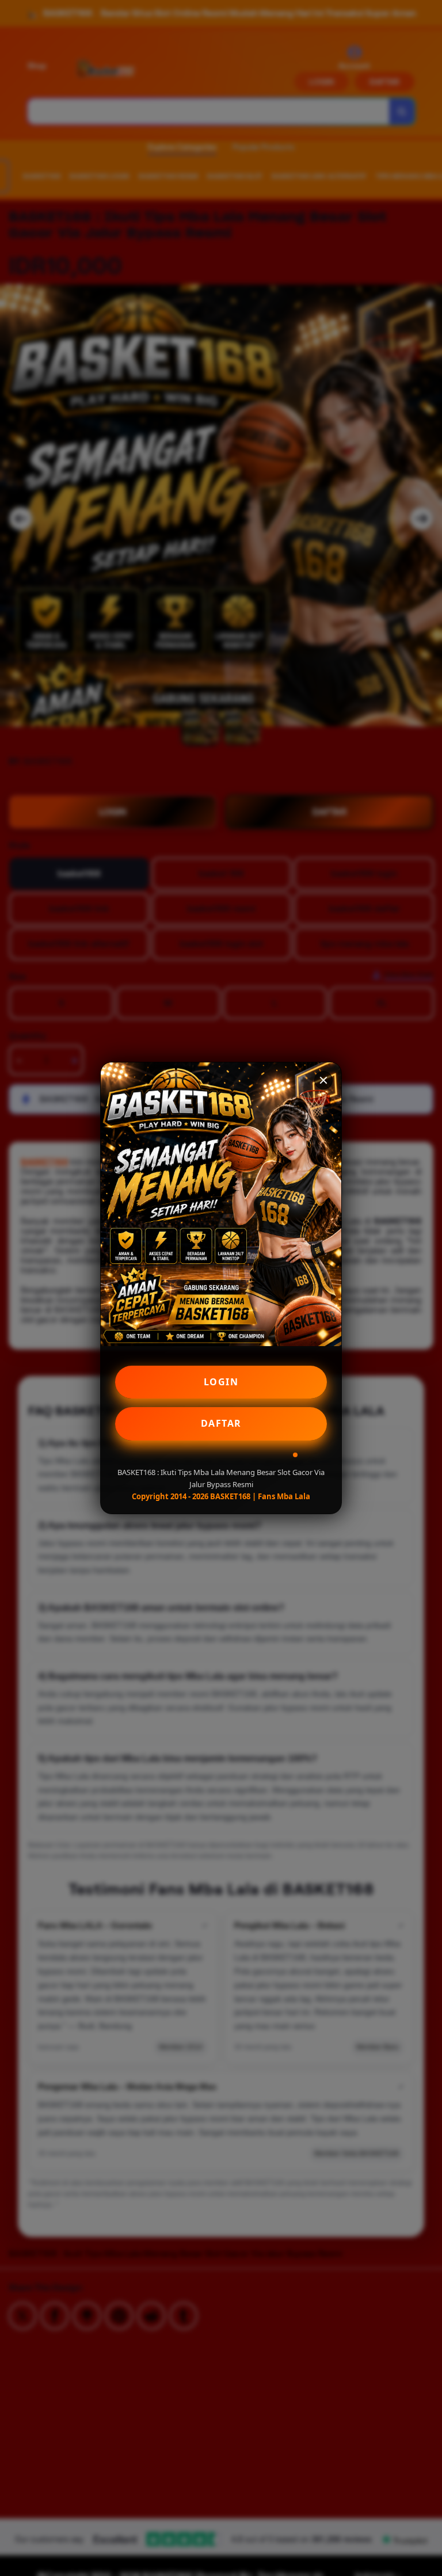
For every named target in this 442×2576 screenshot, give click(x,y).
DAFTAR (221, 1423)
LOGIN (221, 1382)
